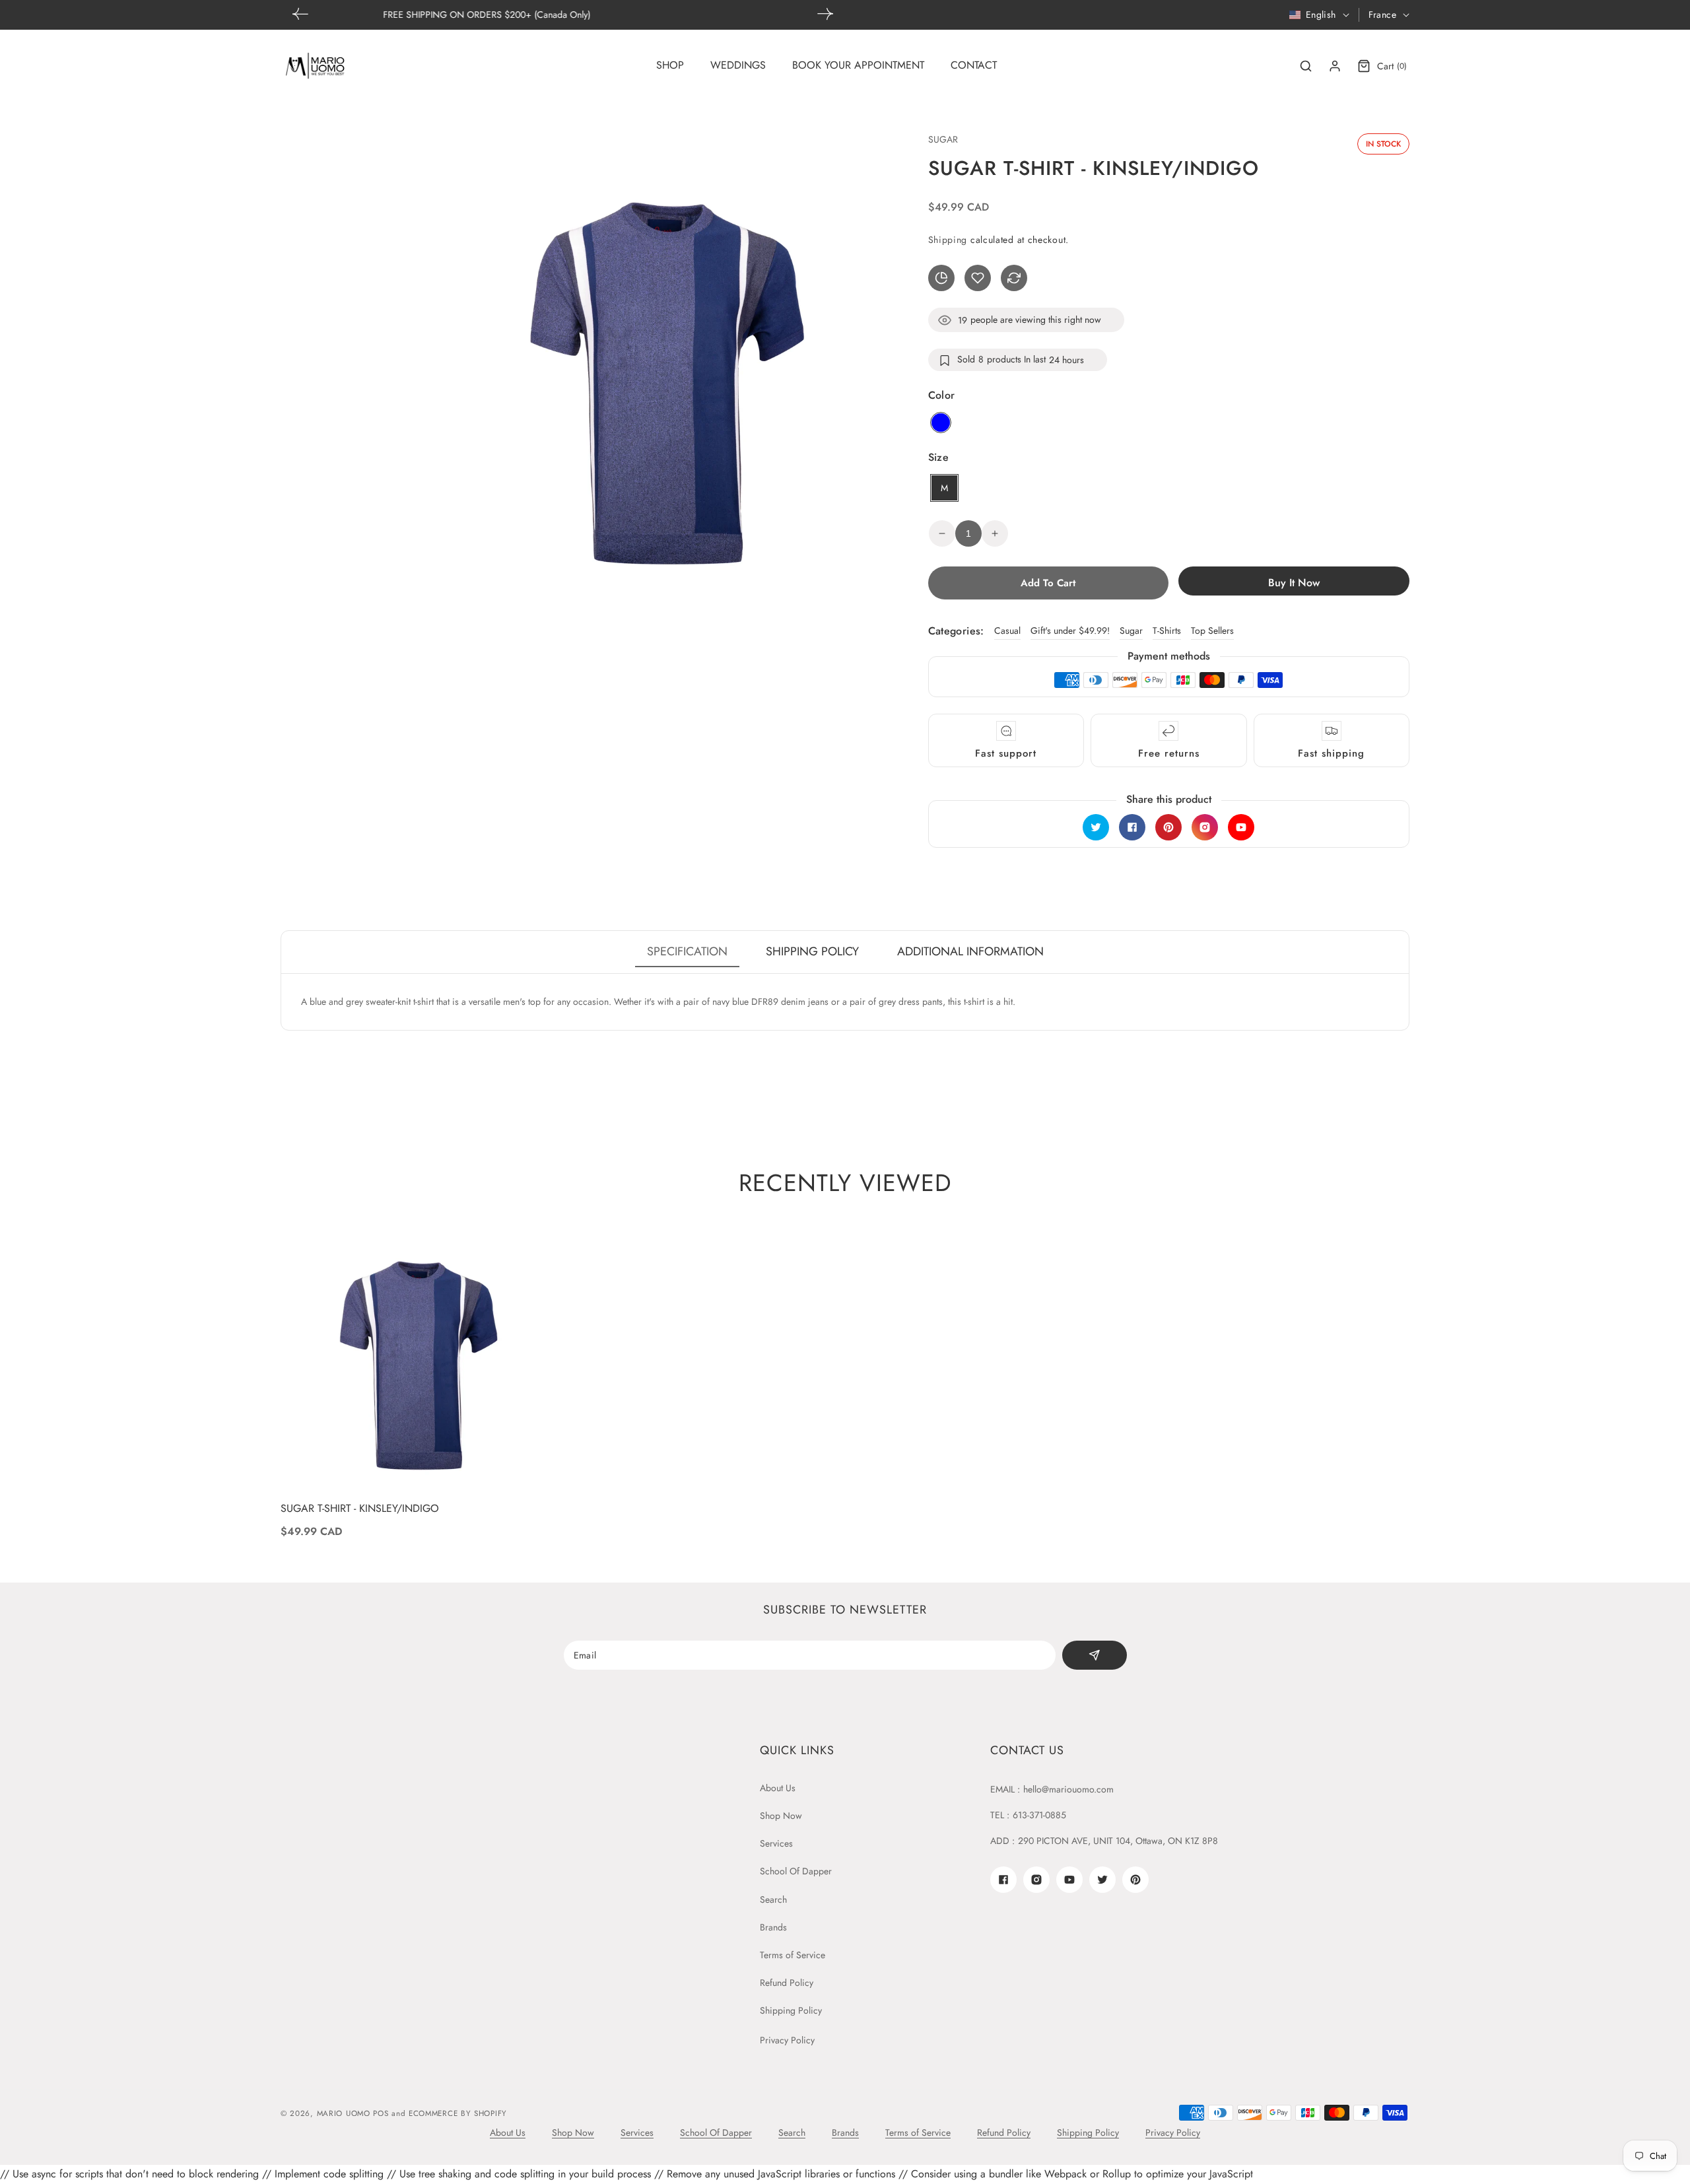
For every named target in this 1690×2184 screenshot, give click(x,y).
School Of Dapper (796, 1871)
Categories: (956, 631)
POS (381, 2113)
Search (773, 1899)
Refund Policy (787, 1983)
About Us (778, 1788)
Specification (687, 951)
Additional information (970, 951)
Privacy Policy (787, 2040)
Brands (773, 1927)
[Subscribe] (1094, 1655)
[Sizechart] (941, 278)
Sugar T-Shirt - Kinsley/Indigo (360, 1509)
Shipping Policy (791, 2010)
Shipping (948, 240)
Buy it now (1294, 583)
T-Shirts (1167, 631)
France (1382, 15)
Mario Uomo (344, 2113)
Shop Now (781, 1816)
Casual (1007, 631)
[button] (825, 14)
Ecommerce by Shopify (458, 2113)
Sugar (1131, 631)
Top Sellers (1212, 631)
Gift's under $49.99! (1070, 631)
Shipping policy (812, 951)
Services (776, 1843)
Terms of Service (793, 1955)
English (1321, 15)
